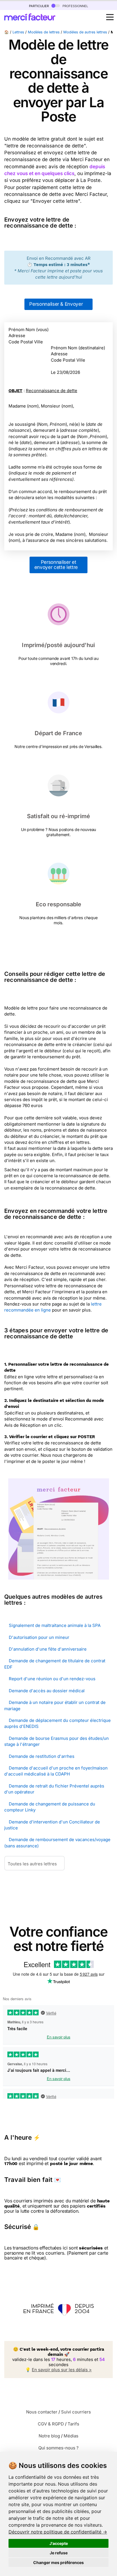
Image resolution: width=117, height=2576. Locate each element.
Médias (71, 2436)
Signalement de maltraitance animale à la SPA (55, 1625)
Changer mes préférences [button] (58, 2562)
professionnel (75, 6)
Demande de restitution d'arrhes (42, 1756)
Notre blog (49, 2436)
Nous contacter (42, 2412)
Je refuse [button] (59, 2553)
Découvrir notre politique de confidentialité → (58, 2532)
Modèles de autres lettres (85, 32)
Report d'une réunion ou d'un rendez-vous (52, 1679)
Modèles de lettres (44, 32)
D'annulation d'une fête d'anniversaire (48, 1649)
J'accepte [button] (59, 2543)
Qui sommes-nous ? (58, 2448)
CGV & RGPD (51, 2424)
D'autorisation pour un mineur (39, 1637)
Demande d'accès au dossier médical (47, 1691)
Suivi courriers (76, 2412)
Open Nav (110, 17)
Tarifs (73, 2424)
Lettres (18, 32)
